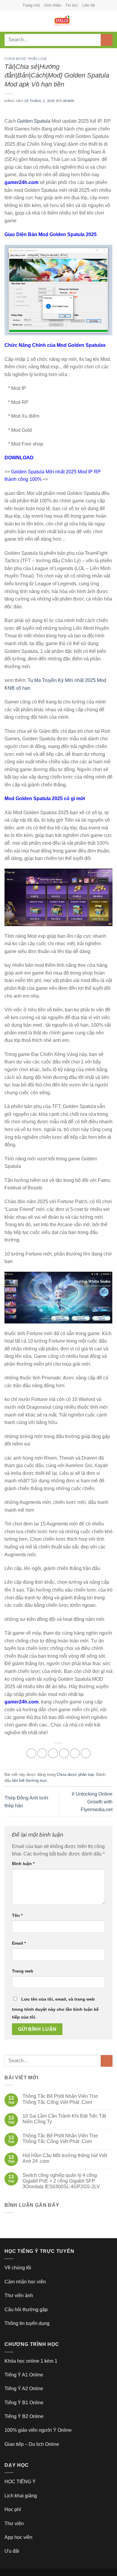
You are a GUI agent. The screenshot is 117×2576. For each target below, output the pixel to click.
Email (19, 1943)
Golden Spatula (34, 121)
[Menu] (8, 21)
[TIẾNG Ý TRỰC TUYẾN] (62, 21)
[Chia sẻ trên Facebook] (42, 1753)
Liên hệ (88, 5)
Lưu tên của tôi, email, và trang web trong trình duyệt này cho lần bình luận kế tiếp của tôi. (55, 2008)
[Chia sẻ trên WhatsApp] (31, 1753)
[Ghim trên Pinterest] (75, 1753)
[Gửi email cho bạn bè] (64, 1753)
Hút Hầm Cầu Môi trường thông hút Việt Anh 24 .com (65, 2158)
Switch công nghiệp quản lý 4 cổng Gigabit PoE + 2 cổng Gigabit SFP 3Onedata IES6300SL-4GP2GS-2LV (61, 2181)
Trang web (23, 1971)
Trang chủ (31, 5)
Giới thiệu (53, 5)
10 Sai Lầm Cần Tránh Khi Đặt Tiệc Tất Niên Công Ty (64, 2119)
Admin (69, 101)
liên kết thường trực (30, 1781)
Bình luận (23, 1864)
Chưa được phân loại (26, 59)
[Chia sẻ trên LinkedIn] (86, 1753)
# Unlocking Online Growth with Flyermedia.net (92, 1802)
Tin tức (72, 5)
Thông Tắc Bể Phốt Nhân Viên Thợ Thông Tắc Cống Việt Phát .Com (60, 2099)
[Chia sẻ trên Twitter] (53, 1753)
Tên (17, 1915)
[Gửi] (107, 40)
